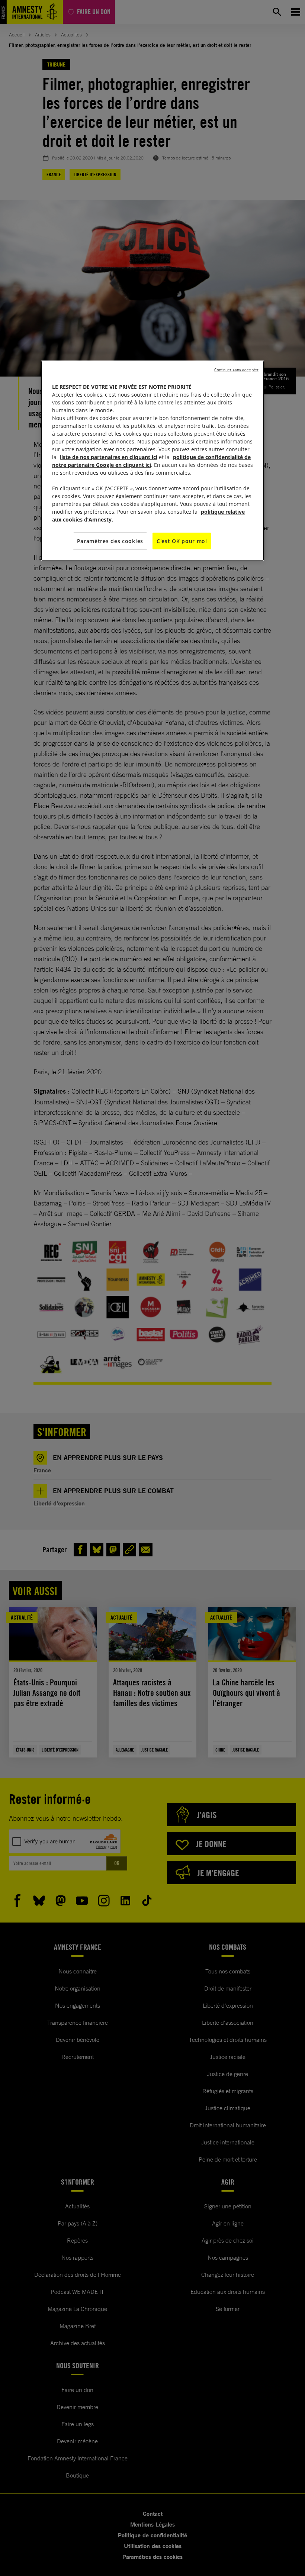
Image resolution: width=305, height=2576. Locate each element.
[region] (152, 461)
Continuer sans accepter (236, 369)
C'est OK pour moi (182, 541)
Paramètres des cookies (110, 541)
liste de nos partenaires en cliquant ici (109, 457)
